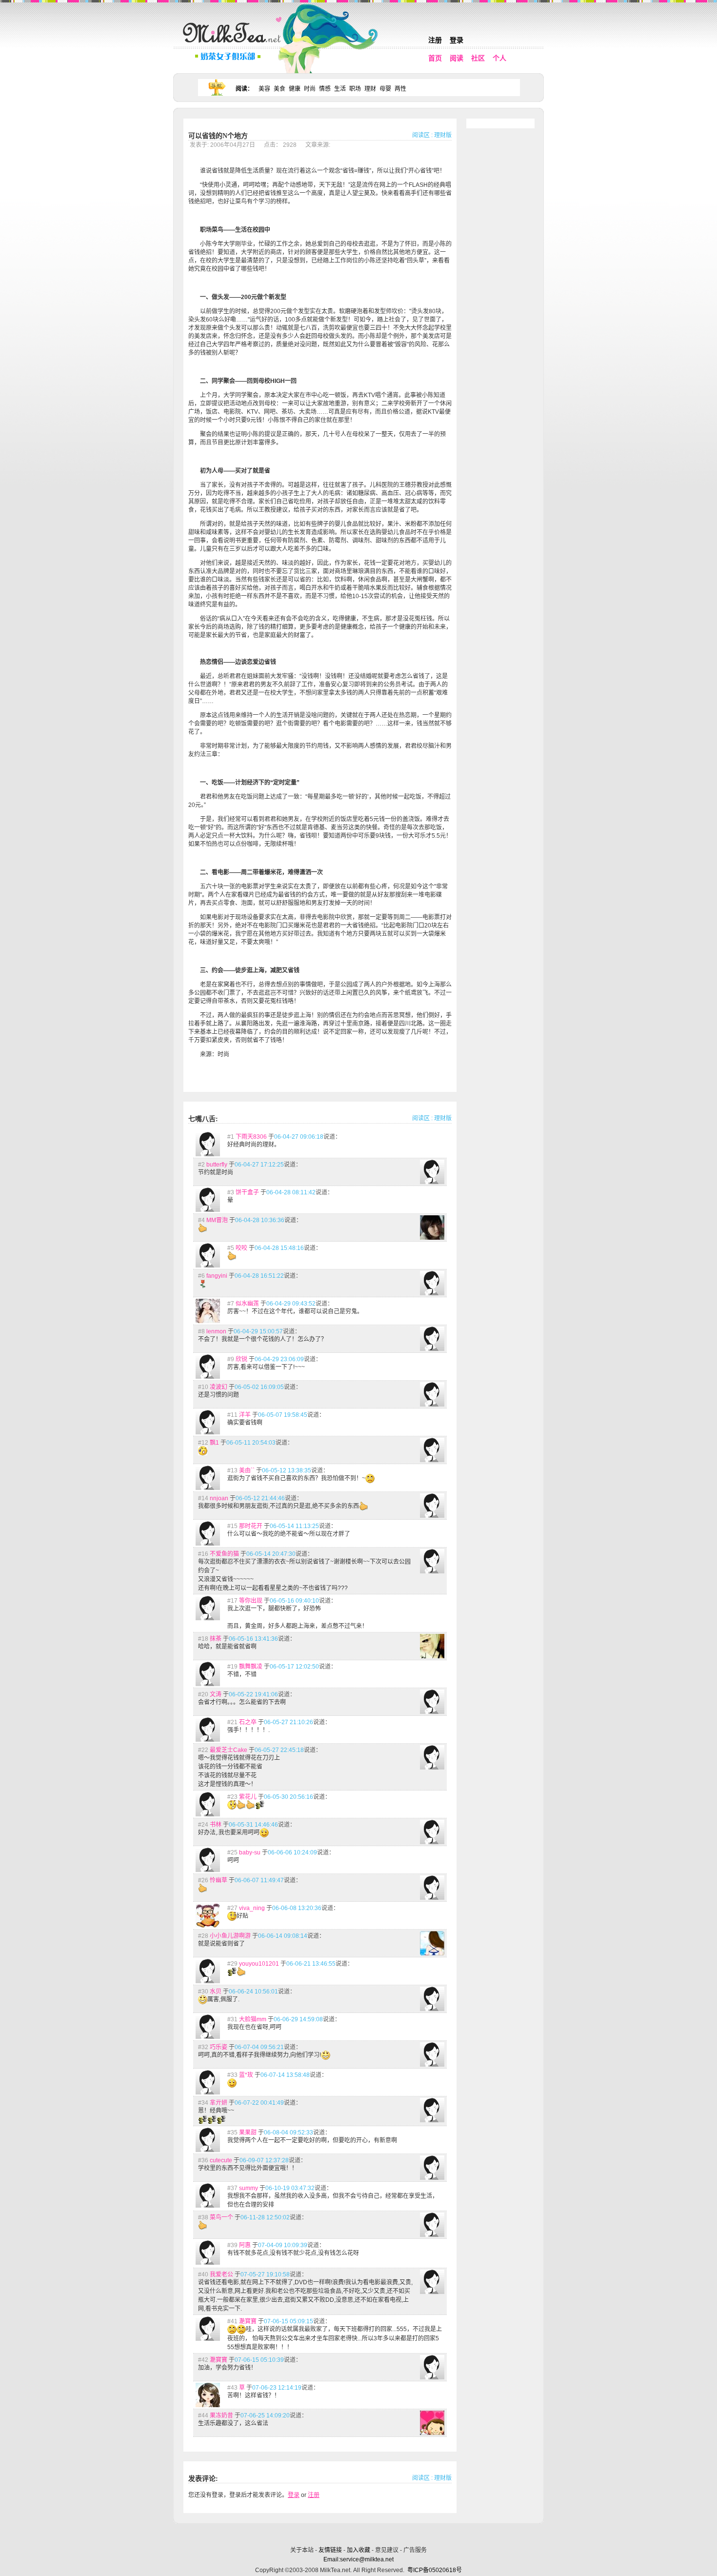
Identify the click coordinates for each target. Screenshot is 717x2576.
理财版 (443, 135)
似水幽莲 (247, 1304)
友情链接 (330, 2550)
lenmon (216, 1331)
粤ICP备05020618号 (435, 2570)
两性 (400, 89)
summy (249, 2188)
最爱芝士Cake (229, 1750)
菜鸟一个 (221, 2217)
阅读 (457, 58)
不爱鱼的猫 (224, 1554)
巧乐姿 (219, 2047)
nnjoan (219, 1498)
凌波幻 (219, 1387)
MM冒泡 (217, 1220)
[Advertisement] (359, 2533)
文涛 (216, 1694)
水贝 (216, 1992)
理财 (370, 89)
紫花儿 (248, 1797)
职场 (355, 89)
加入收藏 (358, 2550)
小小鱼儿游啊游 (230, 1936)
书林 (216, 1825)
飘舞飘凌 (251, 1667)
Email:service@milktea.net (358, 2559)
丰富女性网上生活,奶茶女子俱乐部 (234, 44)
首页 (435, 58)
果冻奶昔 (221, 2415)
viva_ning (252, 1908)
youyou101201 (259, 1964)
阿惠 (245, 2245)
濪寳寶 (248, 2321)
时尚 (310, 89)
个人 (499, 58)
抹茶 (216, 1639)
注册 (435, 40)
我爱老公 (221, 2274)
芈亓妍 (219, 2103)
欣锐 (241, 1359)
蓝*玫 (246, 2075)
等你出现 (251, 1601)
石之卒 (248, 1722)
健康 (295, 89)
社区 (478, 58)
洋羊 (245, 1415)
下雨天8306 (251, 1137)
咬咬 (241, 1248)
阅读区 (421, 135)
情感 (325, 89)
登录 (457, 40)
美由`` (247, 1470)
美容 (264, 89)
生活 (340, 89)
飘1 (214, 1443)
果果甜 (248, 2133)
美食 (279, 89)
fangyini (217, 1276)
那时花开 (251, 1526)
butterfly (217, 1165)
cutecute (221, 2160)
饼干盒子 (247, 1192)
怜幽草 (219, 1880)
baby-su (250, 1852)
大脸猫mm (253, 2019)
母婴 (385, 89)
